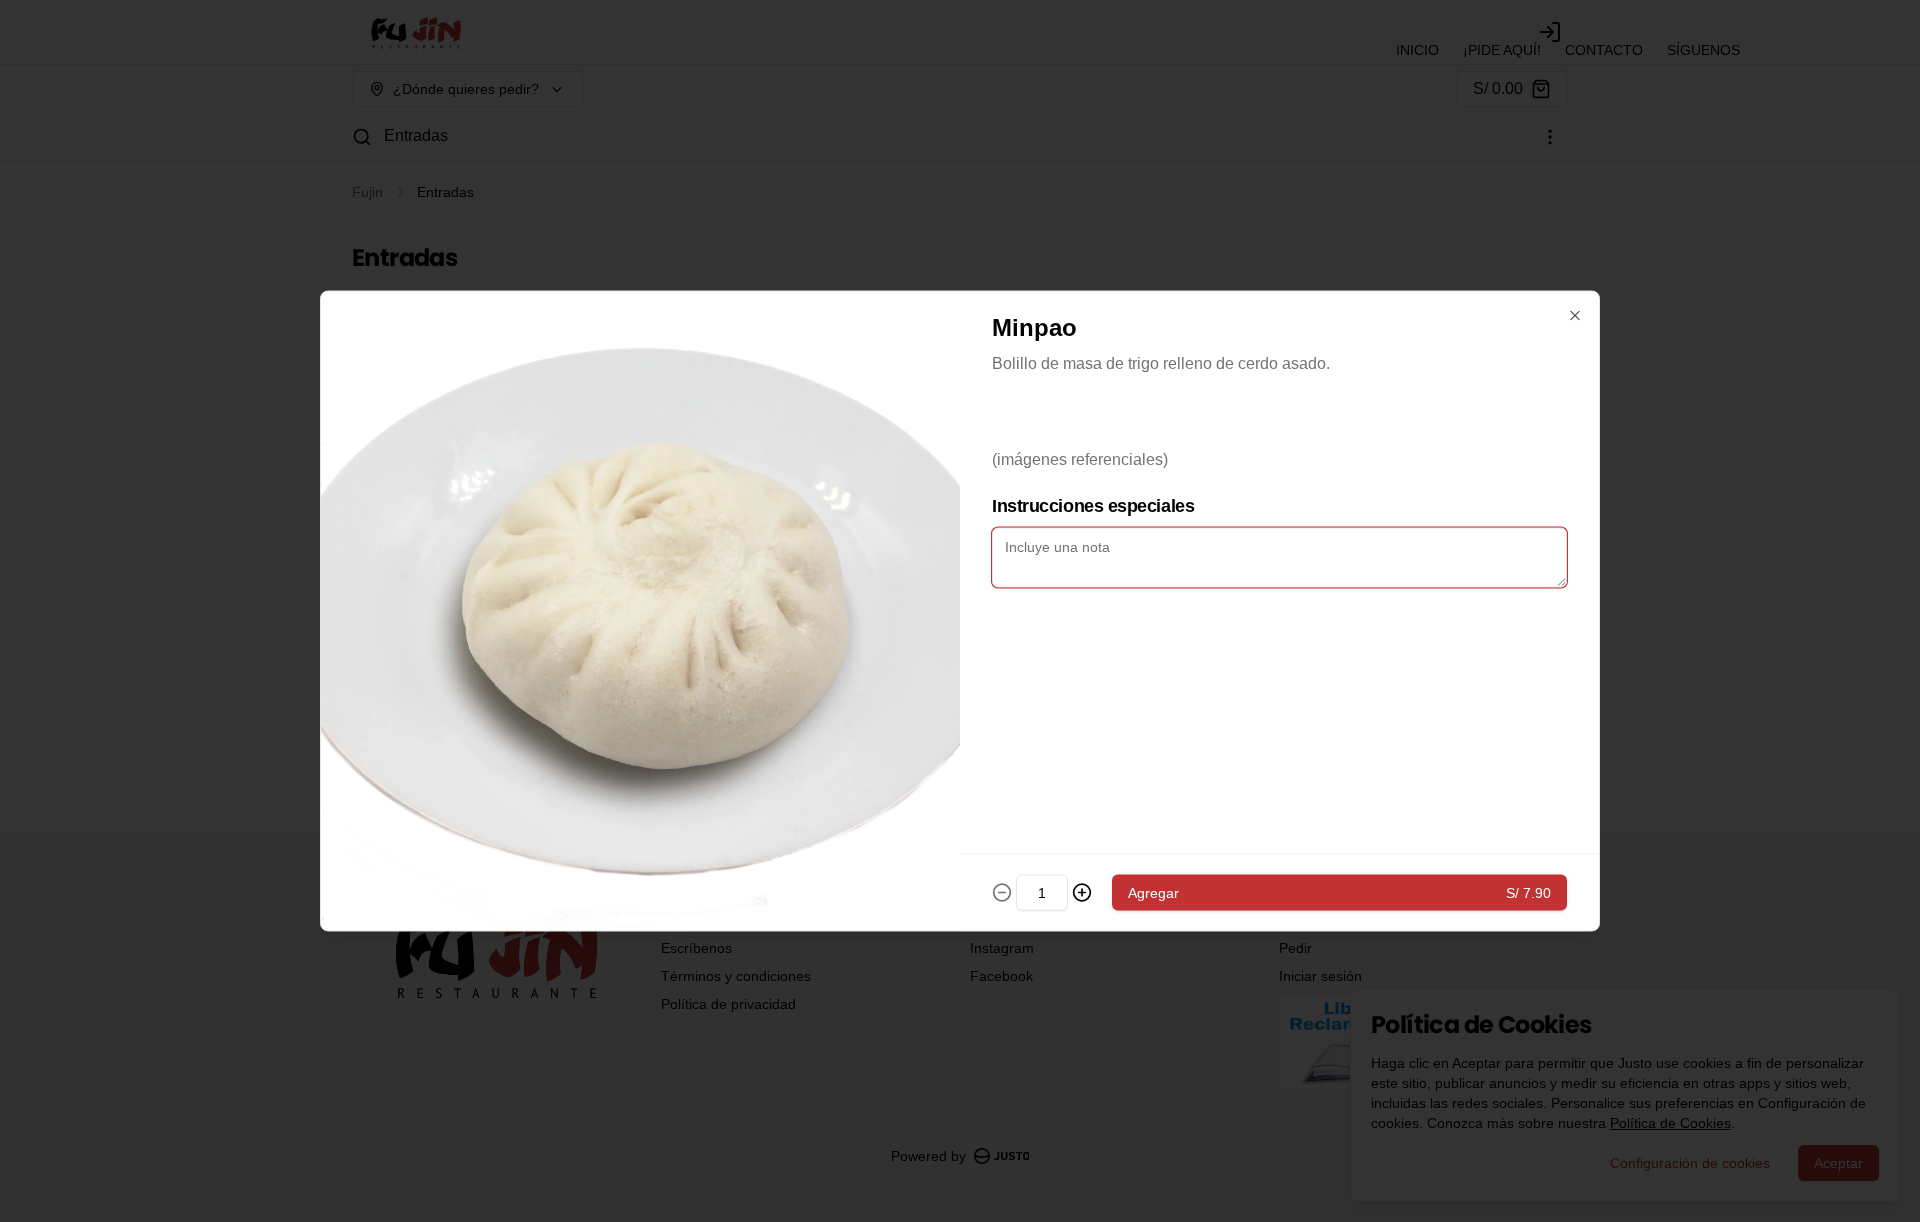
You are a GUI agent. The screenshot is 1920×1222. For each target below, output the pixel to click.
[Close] (1575, 316)
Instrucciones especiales (1093, 506)
